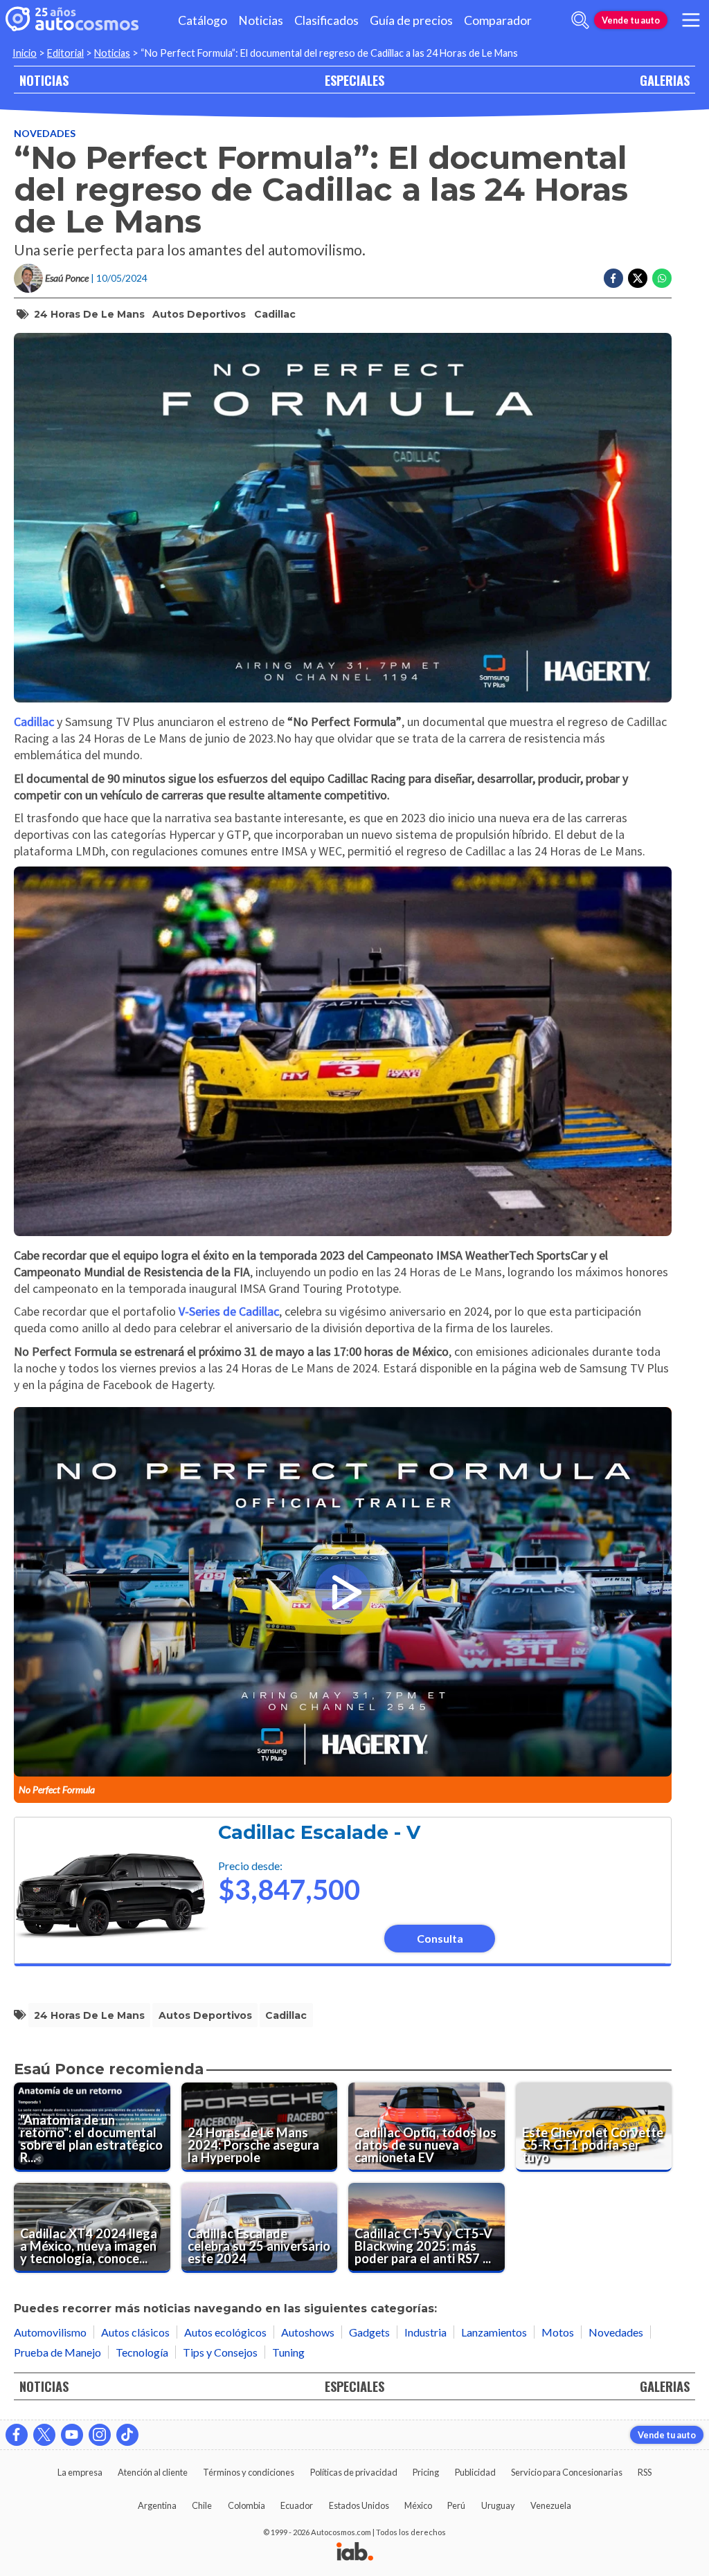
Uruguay (498, 2505)
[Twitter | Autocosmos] (44, 2435)
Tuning (288, 2352)
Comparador (498, 20)
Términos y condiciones (249, 2472)
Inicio (25, 53)
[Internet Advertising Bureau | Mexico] (355, 2552)
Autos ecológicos (225, 2332)
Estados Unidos (359, 2505)
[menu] (691, 20)
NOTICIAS (44, 80)
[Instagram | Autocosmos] (100, 2435)
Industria (425, 2332)
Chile (202, 2505)
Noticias (261, 20)
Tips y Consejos (220, 2352)
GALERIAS (665, 80)
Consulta (440, 1938)
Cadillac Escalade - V (319, 1832)
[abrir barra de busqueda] (580, 20)
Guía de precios (411, 20)
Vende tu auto (631, 20)
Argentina (157, 2505)
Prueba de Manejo (57, 2352)
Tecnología (142, 2352)
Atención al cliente (153, 2472)
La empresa (80, 2472)
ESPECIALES (354, 80)
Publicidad (475, 2472)
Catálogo (203, 20)
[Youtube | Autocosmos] (72, 2435)
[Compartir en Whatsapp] (662, 278)
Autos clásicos (135, 2332)
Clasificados (326, 20)
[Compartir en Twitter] (638, 278)
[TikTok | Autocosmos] (127, 2435)
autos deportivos (199, 314)
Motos (558, 2332)
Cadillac (275, 314)
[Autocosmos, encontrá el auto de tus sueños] (72, 20)
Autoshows (308, 2332)
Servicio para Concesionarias (567, 2472)
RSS (645, 2472)
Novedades (45, 133)
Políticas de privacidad (354, 2472)
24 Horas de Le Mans (89, 314)
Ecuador (297, 2505)
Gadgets (369, 2332)
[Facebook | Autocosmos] (17, 2435)
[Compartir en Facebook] (613, 278)
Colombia (246, 2505)
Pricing (426, 2472)
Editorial (65, 53)
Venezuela (551, 2505)
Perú (456, 2505)
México (418, 2505)
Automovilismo (50, 2332)
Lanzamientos (494, 2332)
